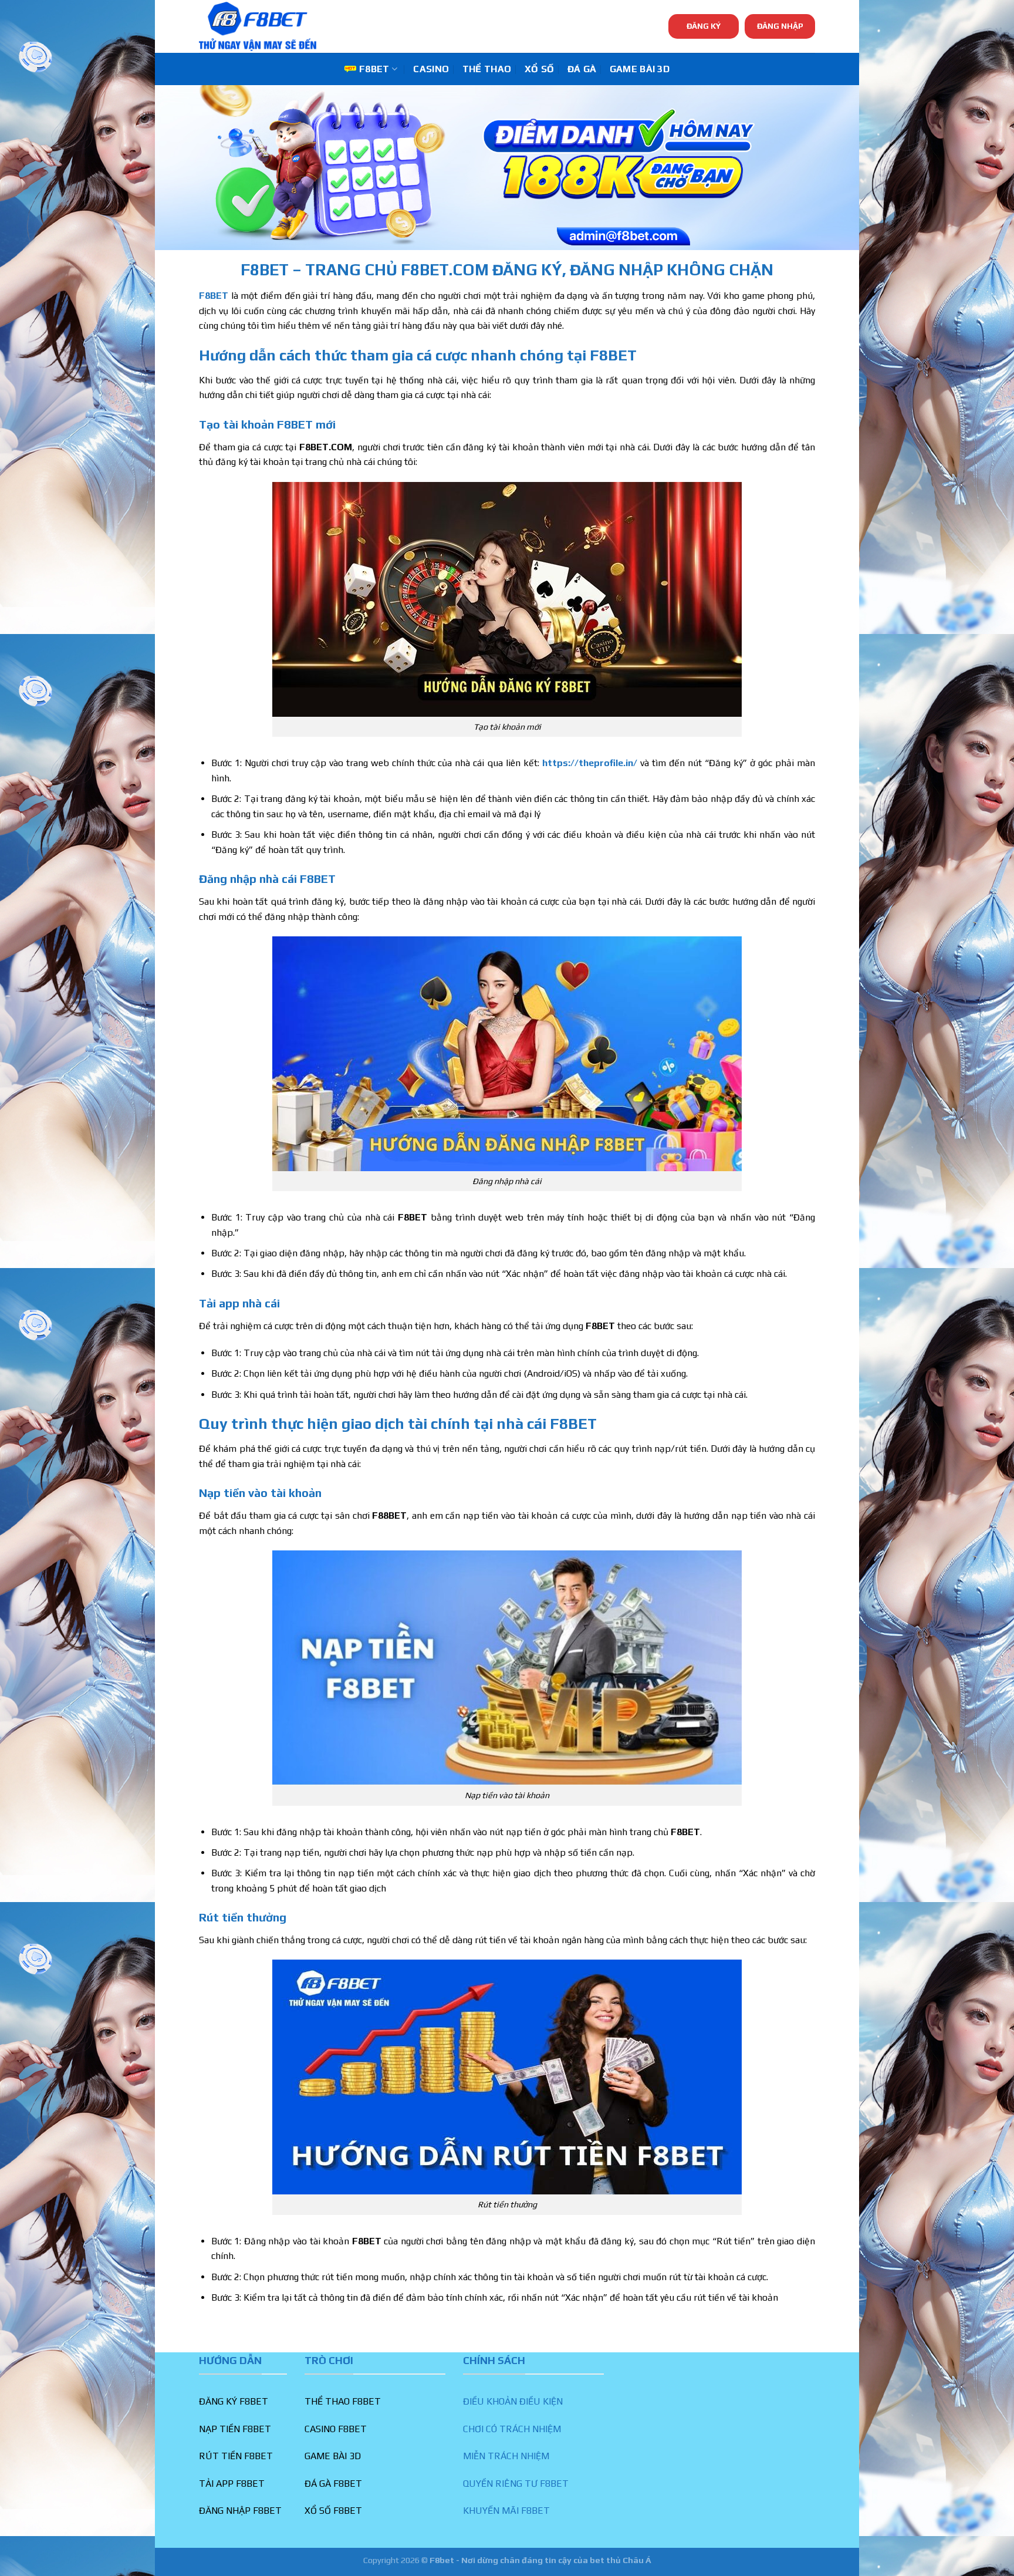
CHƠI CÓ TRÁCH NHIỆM (512, 2429)
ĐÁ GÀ (582, 69)
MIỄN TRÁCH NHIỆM (506, 2456)
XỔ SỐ (540, 69)
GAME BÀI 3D (640, 69)
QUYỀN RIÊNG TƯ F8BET (516, 2484)
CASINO (431, 69)
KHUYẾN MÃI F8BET (506, 2511)
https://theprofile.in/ (590, 763)
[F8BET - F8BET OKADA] (258, 26)
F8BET (374, 69)
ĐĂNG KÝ (704, 26)
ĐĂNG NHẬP (780, 26)
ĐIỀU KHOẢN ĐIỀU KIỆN (513, 2401)
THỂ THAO (487, 69)
